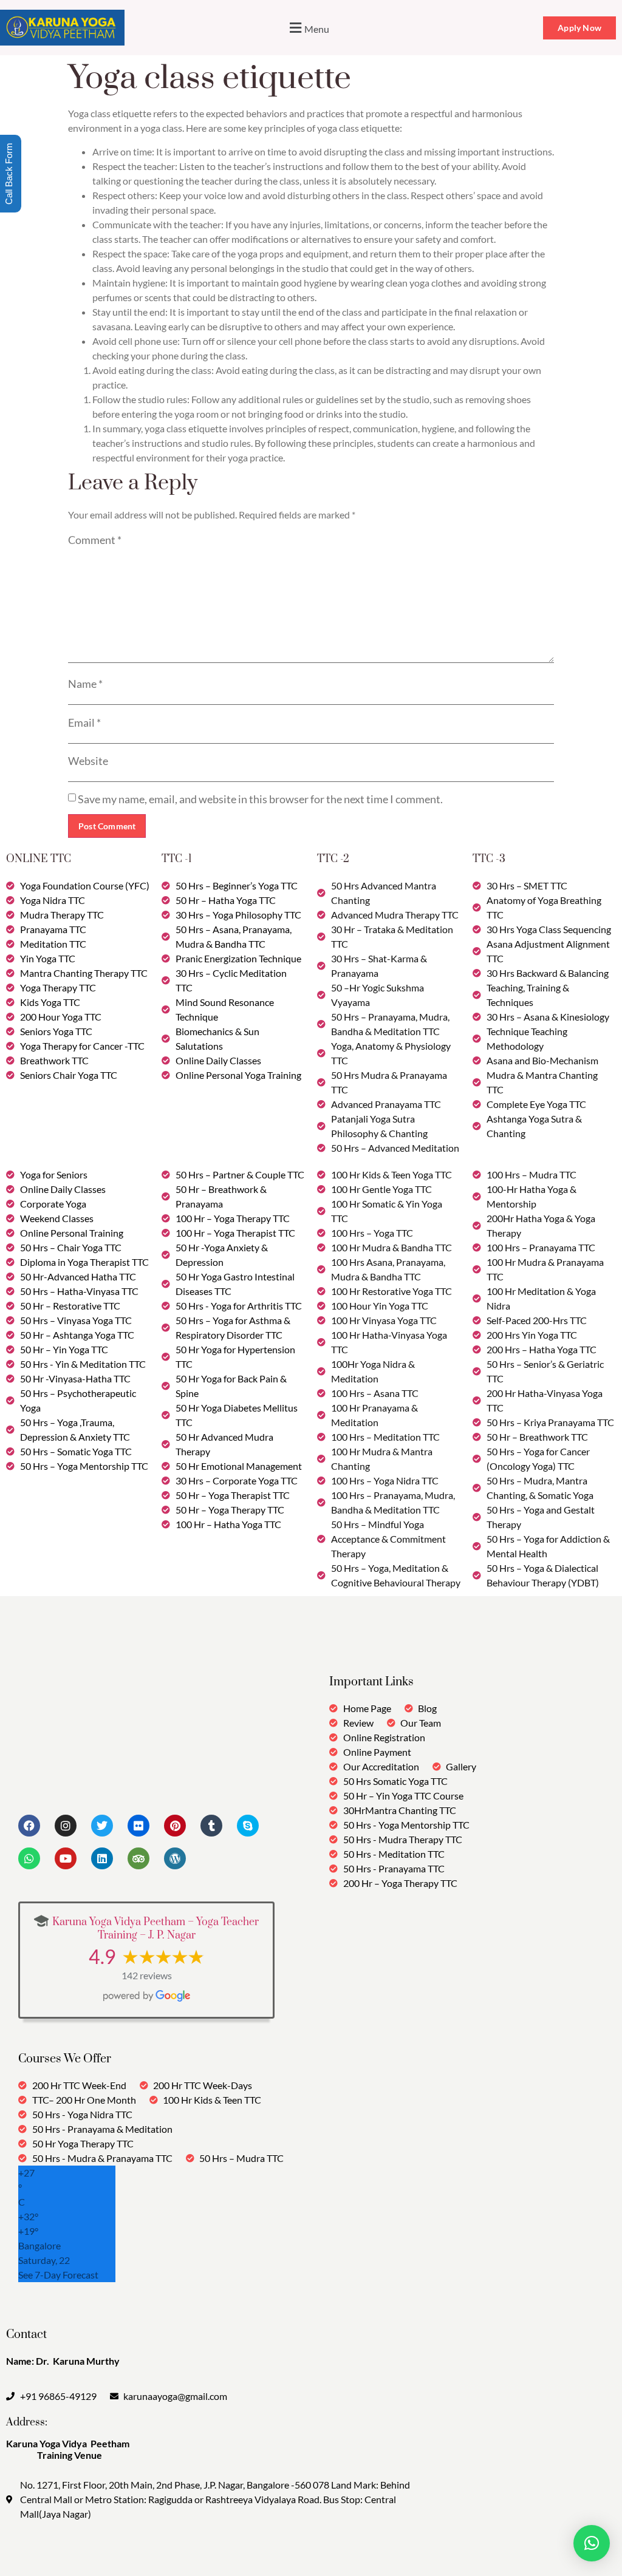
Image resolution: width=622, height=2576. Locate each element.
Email (84, 722)
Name (85, 684)
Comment (95, 540)
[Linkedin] (102, 1858)
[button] (308, 28)
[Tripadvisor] (138, 1858)
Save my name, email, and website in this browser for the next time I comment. (260, 799)
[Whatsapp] (29, 1858)
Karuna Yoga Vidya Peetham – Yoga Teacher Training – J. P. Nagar (155, 1929)
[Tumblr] (211, 1826)
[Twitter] (102, 1826)
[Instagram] (66, 1826)
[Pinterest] (175, 1826)
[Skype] (248, 1826)
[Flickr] (138, 1826)
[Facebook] (29, 1826)
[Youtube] (66, 1858)
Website (88, 761)
